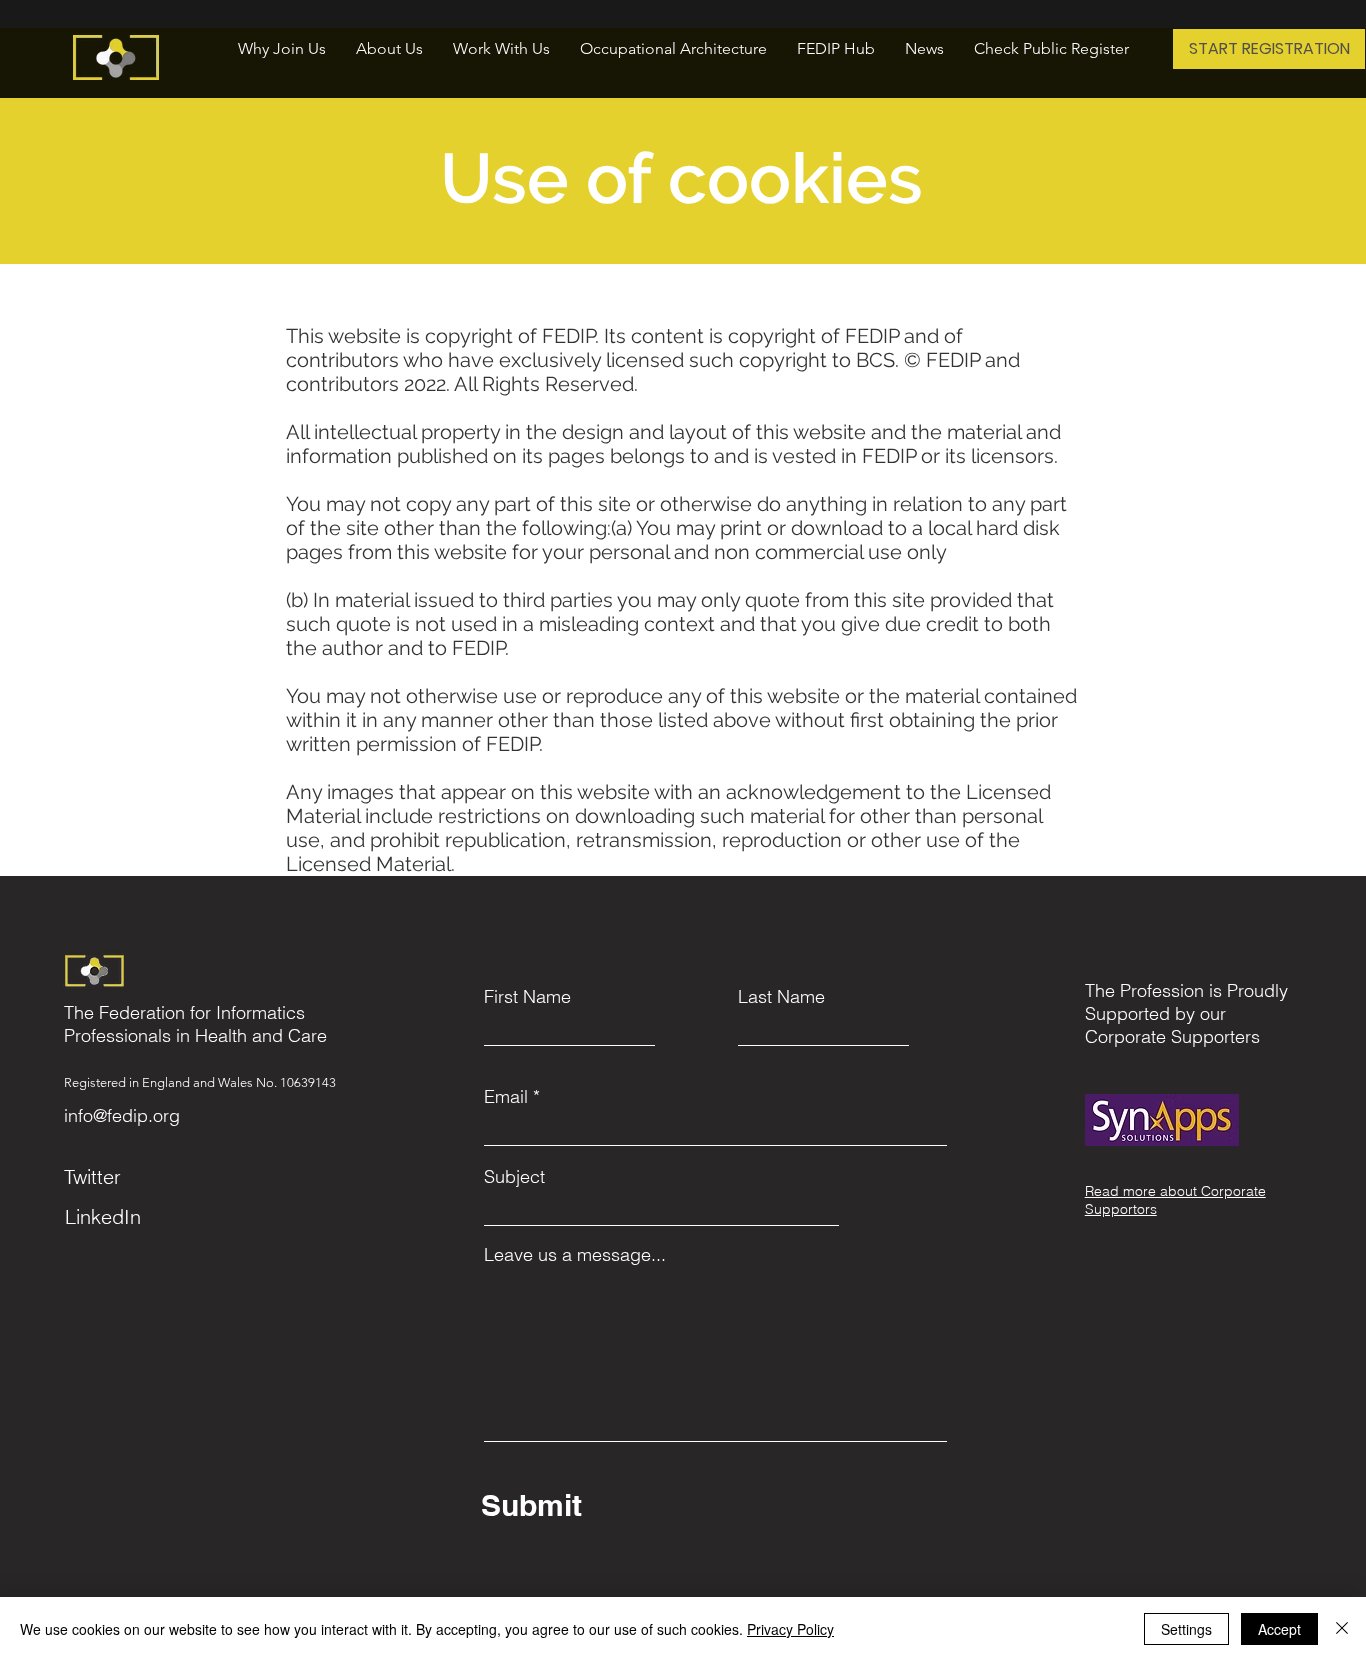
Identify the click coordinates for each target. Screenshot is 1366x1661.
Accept (1279, 1629)
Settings (1186, 1629)
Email (506, 1097)
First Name (527, 997)
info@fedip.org (122, 1115)
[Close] (1342, 1629)
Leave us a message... (575, 1255)
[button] (389, 49)
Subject (514, 1177)
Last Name (781, 997)
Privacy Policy (790, 1629)
